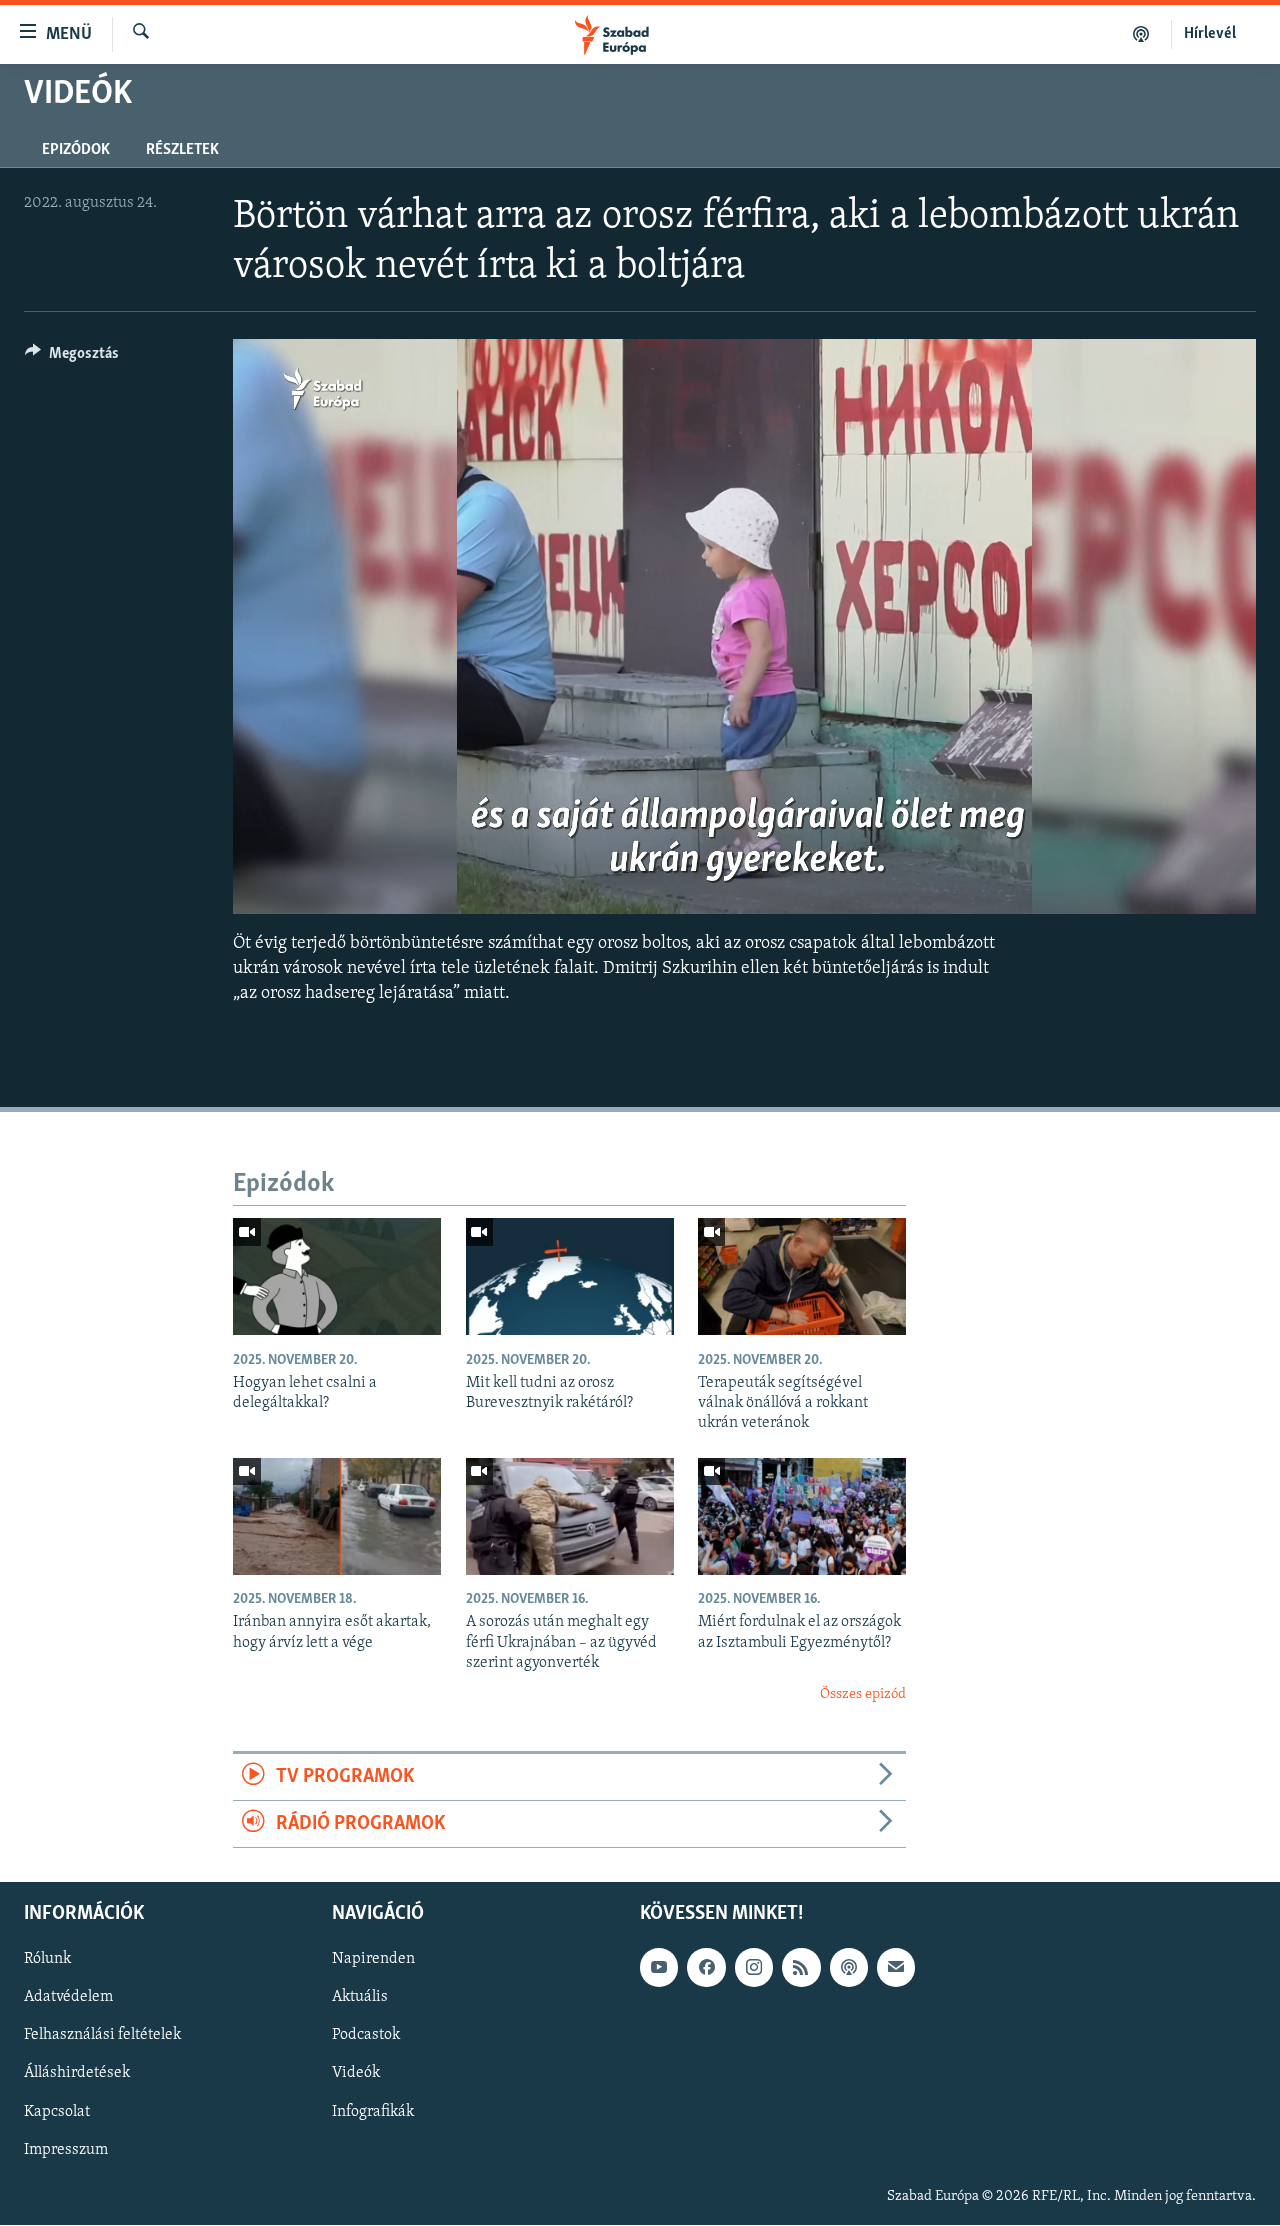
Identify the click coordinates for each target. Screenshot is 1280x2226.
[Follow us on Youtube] (659, 1968)
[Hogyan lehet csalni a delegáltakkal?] (337, 1276)
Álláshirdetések (77, 2074)
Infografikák (373, 2112)
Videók (356, 2074)
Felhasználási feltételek (102, 2036)
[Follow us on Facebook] (706, 1968)
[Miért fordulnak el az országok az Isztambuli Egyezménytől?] (802, 1516)
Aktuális (360, 1998)
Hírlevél (1210, 34)
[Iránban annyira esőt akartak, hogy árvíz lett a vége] (337, 1516)
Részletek (182, 150)
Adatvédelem (68, 1998)
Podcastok (366, 2036)
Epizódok (76, 150)
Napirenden (373, 1960)
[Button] (72, 358)
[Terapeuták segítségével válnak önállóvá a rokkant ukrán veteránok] (802, 1276)
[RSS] (801, 1968)
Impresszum (66, 2150)
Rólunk (47, 1960)
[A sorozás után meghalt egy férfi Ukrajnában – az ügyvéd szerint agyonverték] (570, 1516)
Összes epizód (863, 1694)
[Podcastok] (1141, 34)
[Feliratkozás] (896, 1968)
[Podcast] (849, 1968)
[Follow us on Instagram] (754, 1968)
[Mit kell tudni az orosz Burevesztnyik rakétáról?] (570, 1276)
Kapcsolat (57, 2112)
